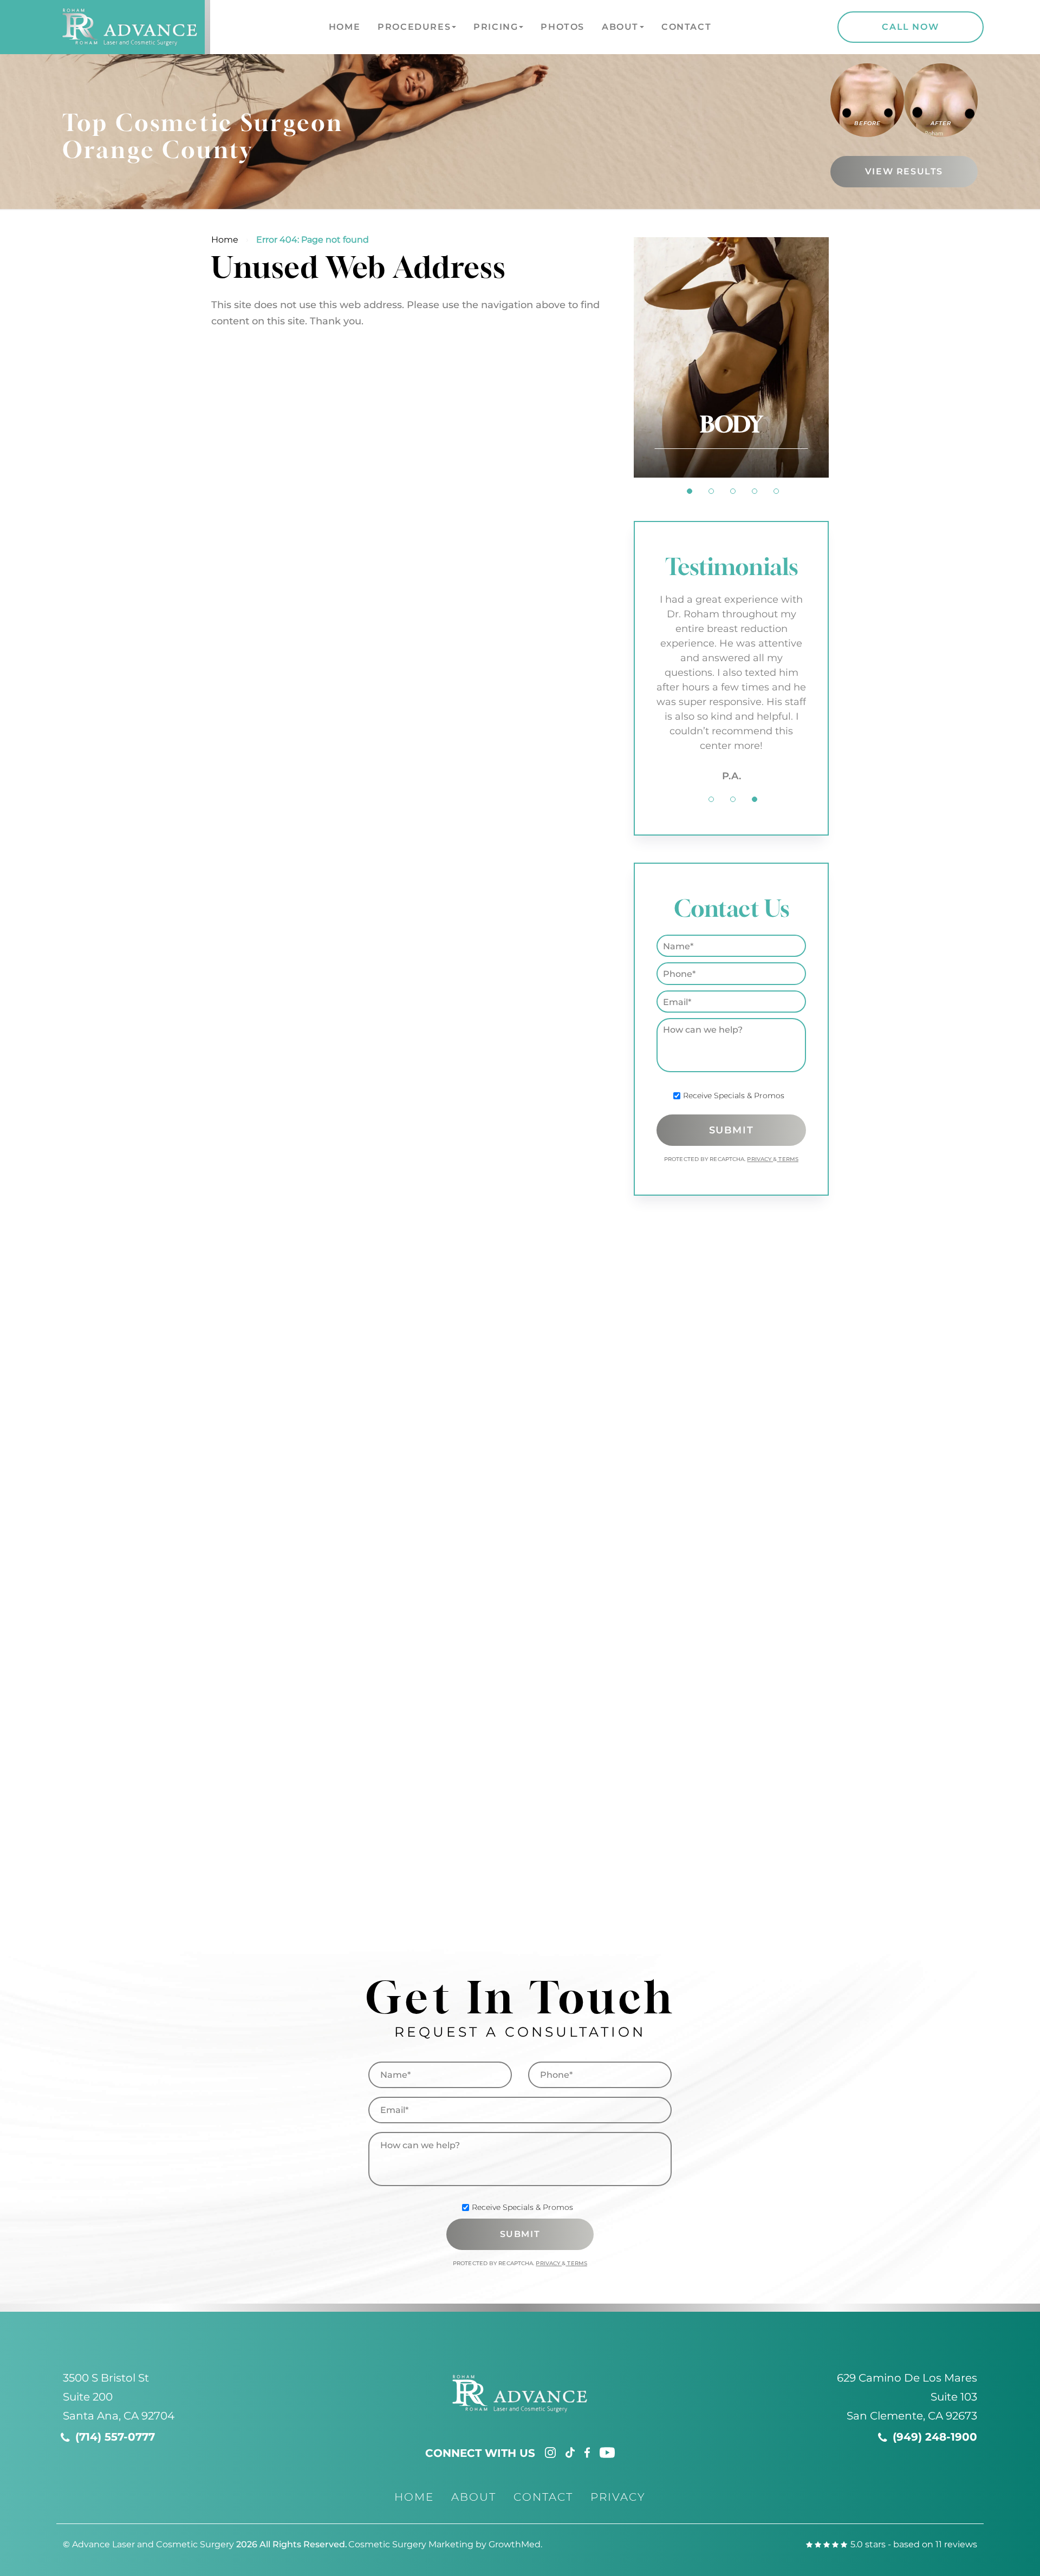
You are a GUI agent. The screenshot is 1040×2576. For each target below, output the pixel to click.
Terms (788, 1159)
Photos (563, 27)
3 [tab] (733, 491)
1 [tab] (690, 491)
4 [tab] (755, 491)
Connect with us (480, 2453)
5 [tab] (776, 491)
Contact (686, 27)
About (620, 27)
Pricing (496, 27)
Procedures (414, 27)
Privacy (760, 1159)
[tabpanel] (731, 357)
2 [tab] (711, 491)
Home (344, 27)
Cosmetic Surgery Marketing (411, 2544)
